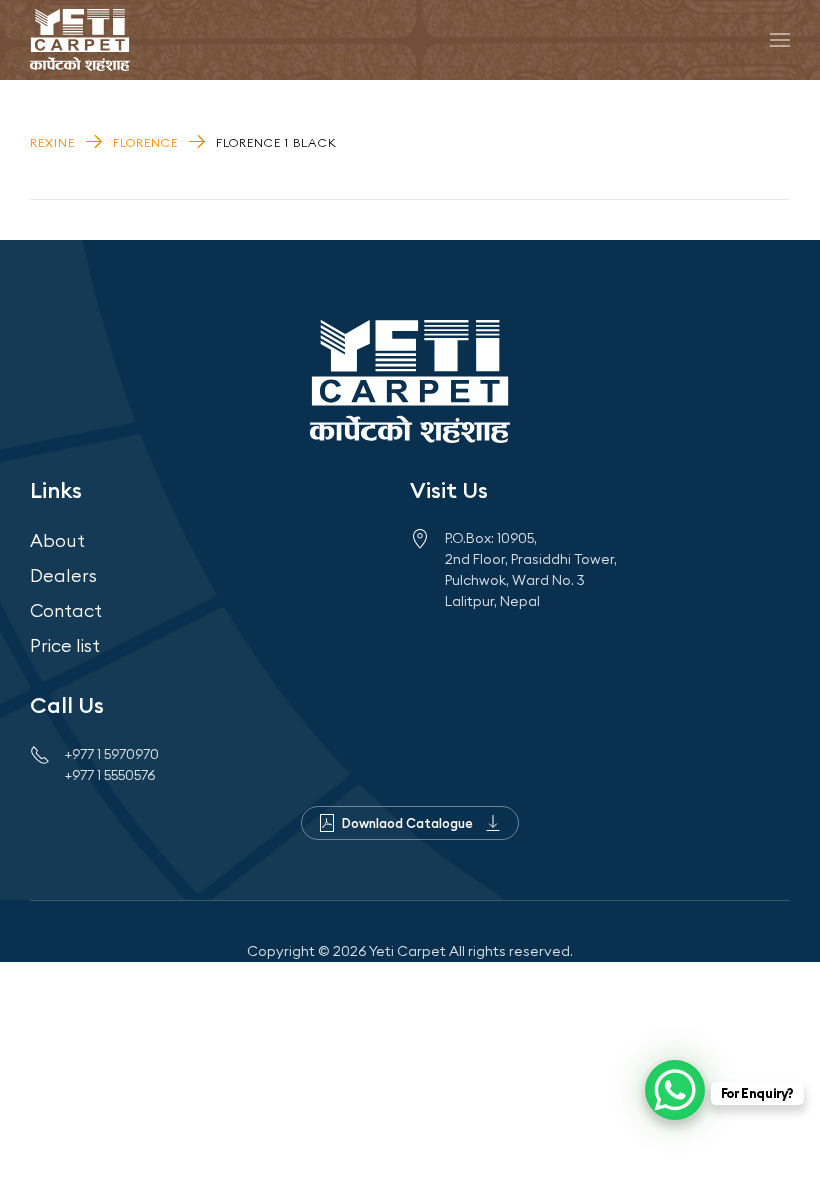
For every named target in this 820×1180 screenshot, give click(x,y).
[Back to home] (80, 40)
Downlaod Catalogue (407, 823)
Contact (66, 610)
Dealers (63, 575)
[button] (780, 40)
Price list (65, 645)
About (57, 540)
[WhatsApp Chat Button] (675, 1090)
